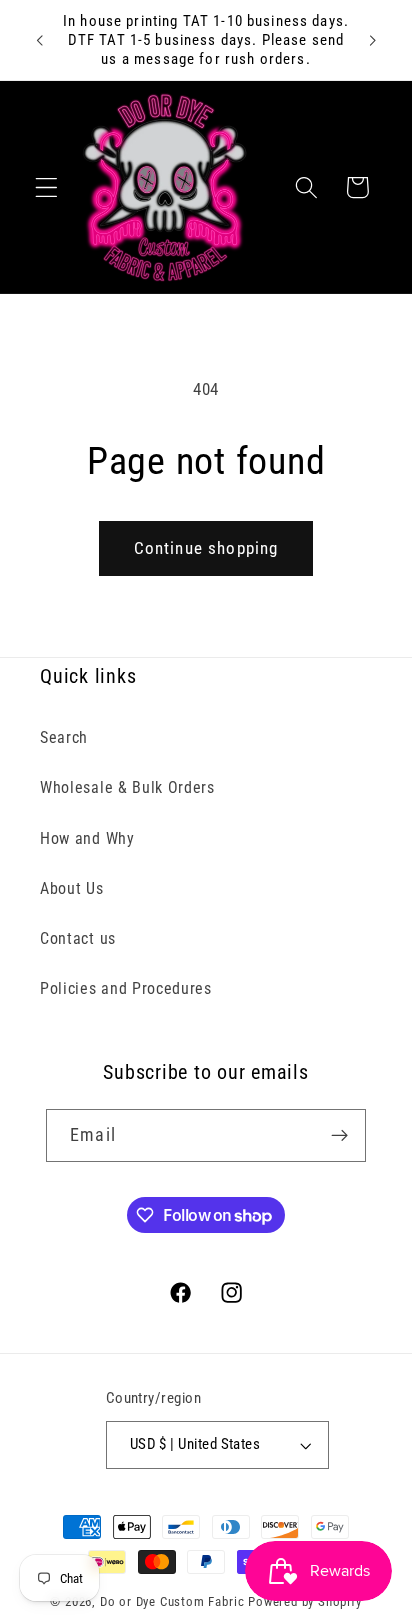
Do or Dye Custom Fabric (172, 1601)
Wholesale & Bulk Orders (127, 787)
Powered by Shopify (305, 1601)
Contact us (78, 938)
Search (64, 737)
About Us (72, 888)
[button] (46, 187)
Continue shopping (206, 548)
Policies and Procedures (126, 988)
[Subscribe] (339, 1136)
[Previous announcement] (39, 40)
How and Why (87, 838)
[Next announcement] (373, 40)
